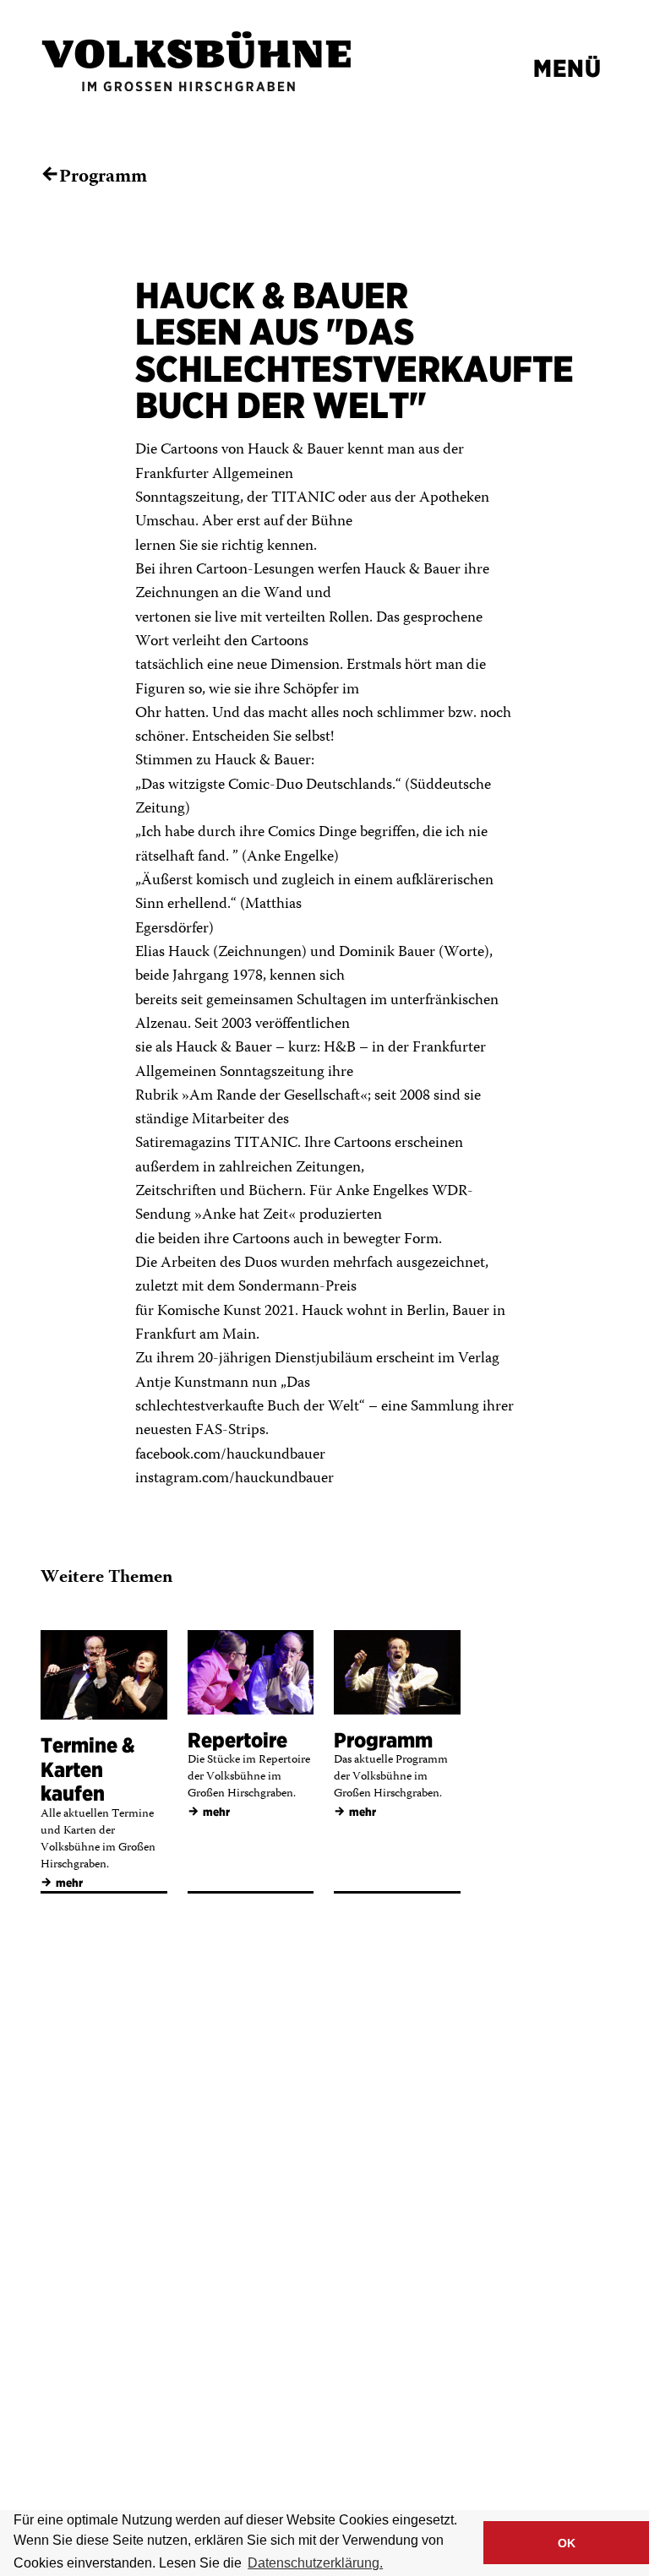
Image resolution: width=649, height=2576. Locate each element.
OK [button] (567, 2543)
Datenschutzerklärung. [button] (315, 2563)
